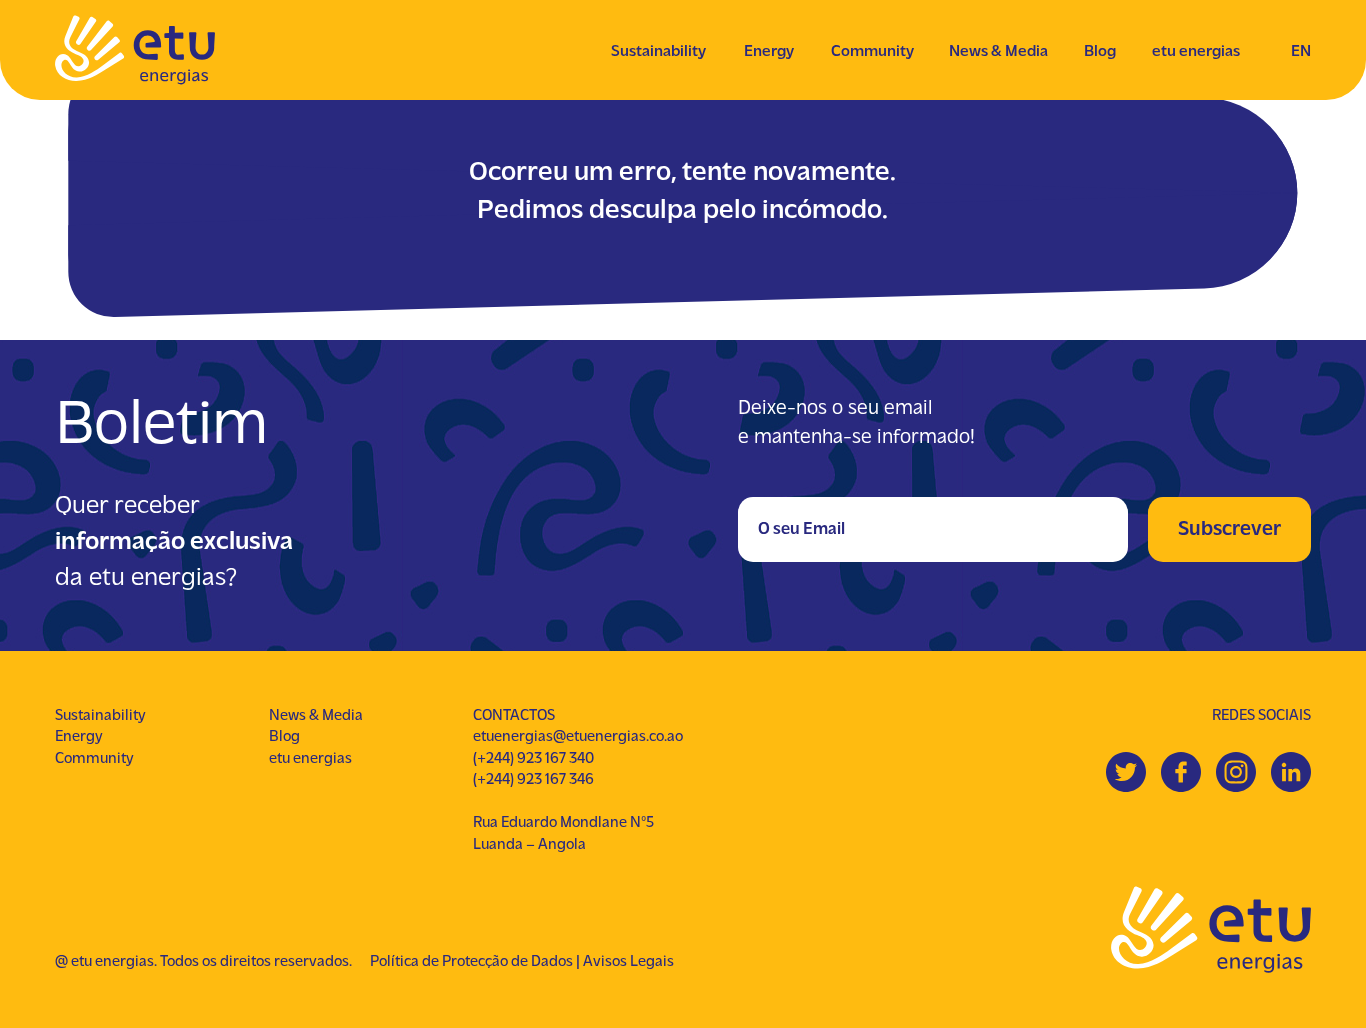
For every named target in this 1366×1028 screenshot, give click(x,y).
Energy (769, 52)
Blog (1100, 52)
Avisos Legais (628, 962)
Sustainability (658, 52)
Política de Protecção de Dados (471, 962)
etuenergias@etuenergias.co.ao (578, 737)
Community (872, 52)
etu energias (1196, 52)
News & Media (998, 52)
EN (1301, 52)
